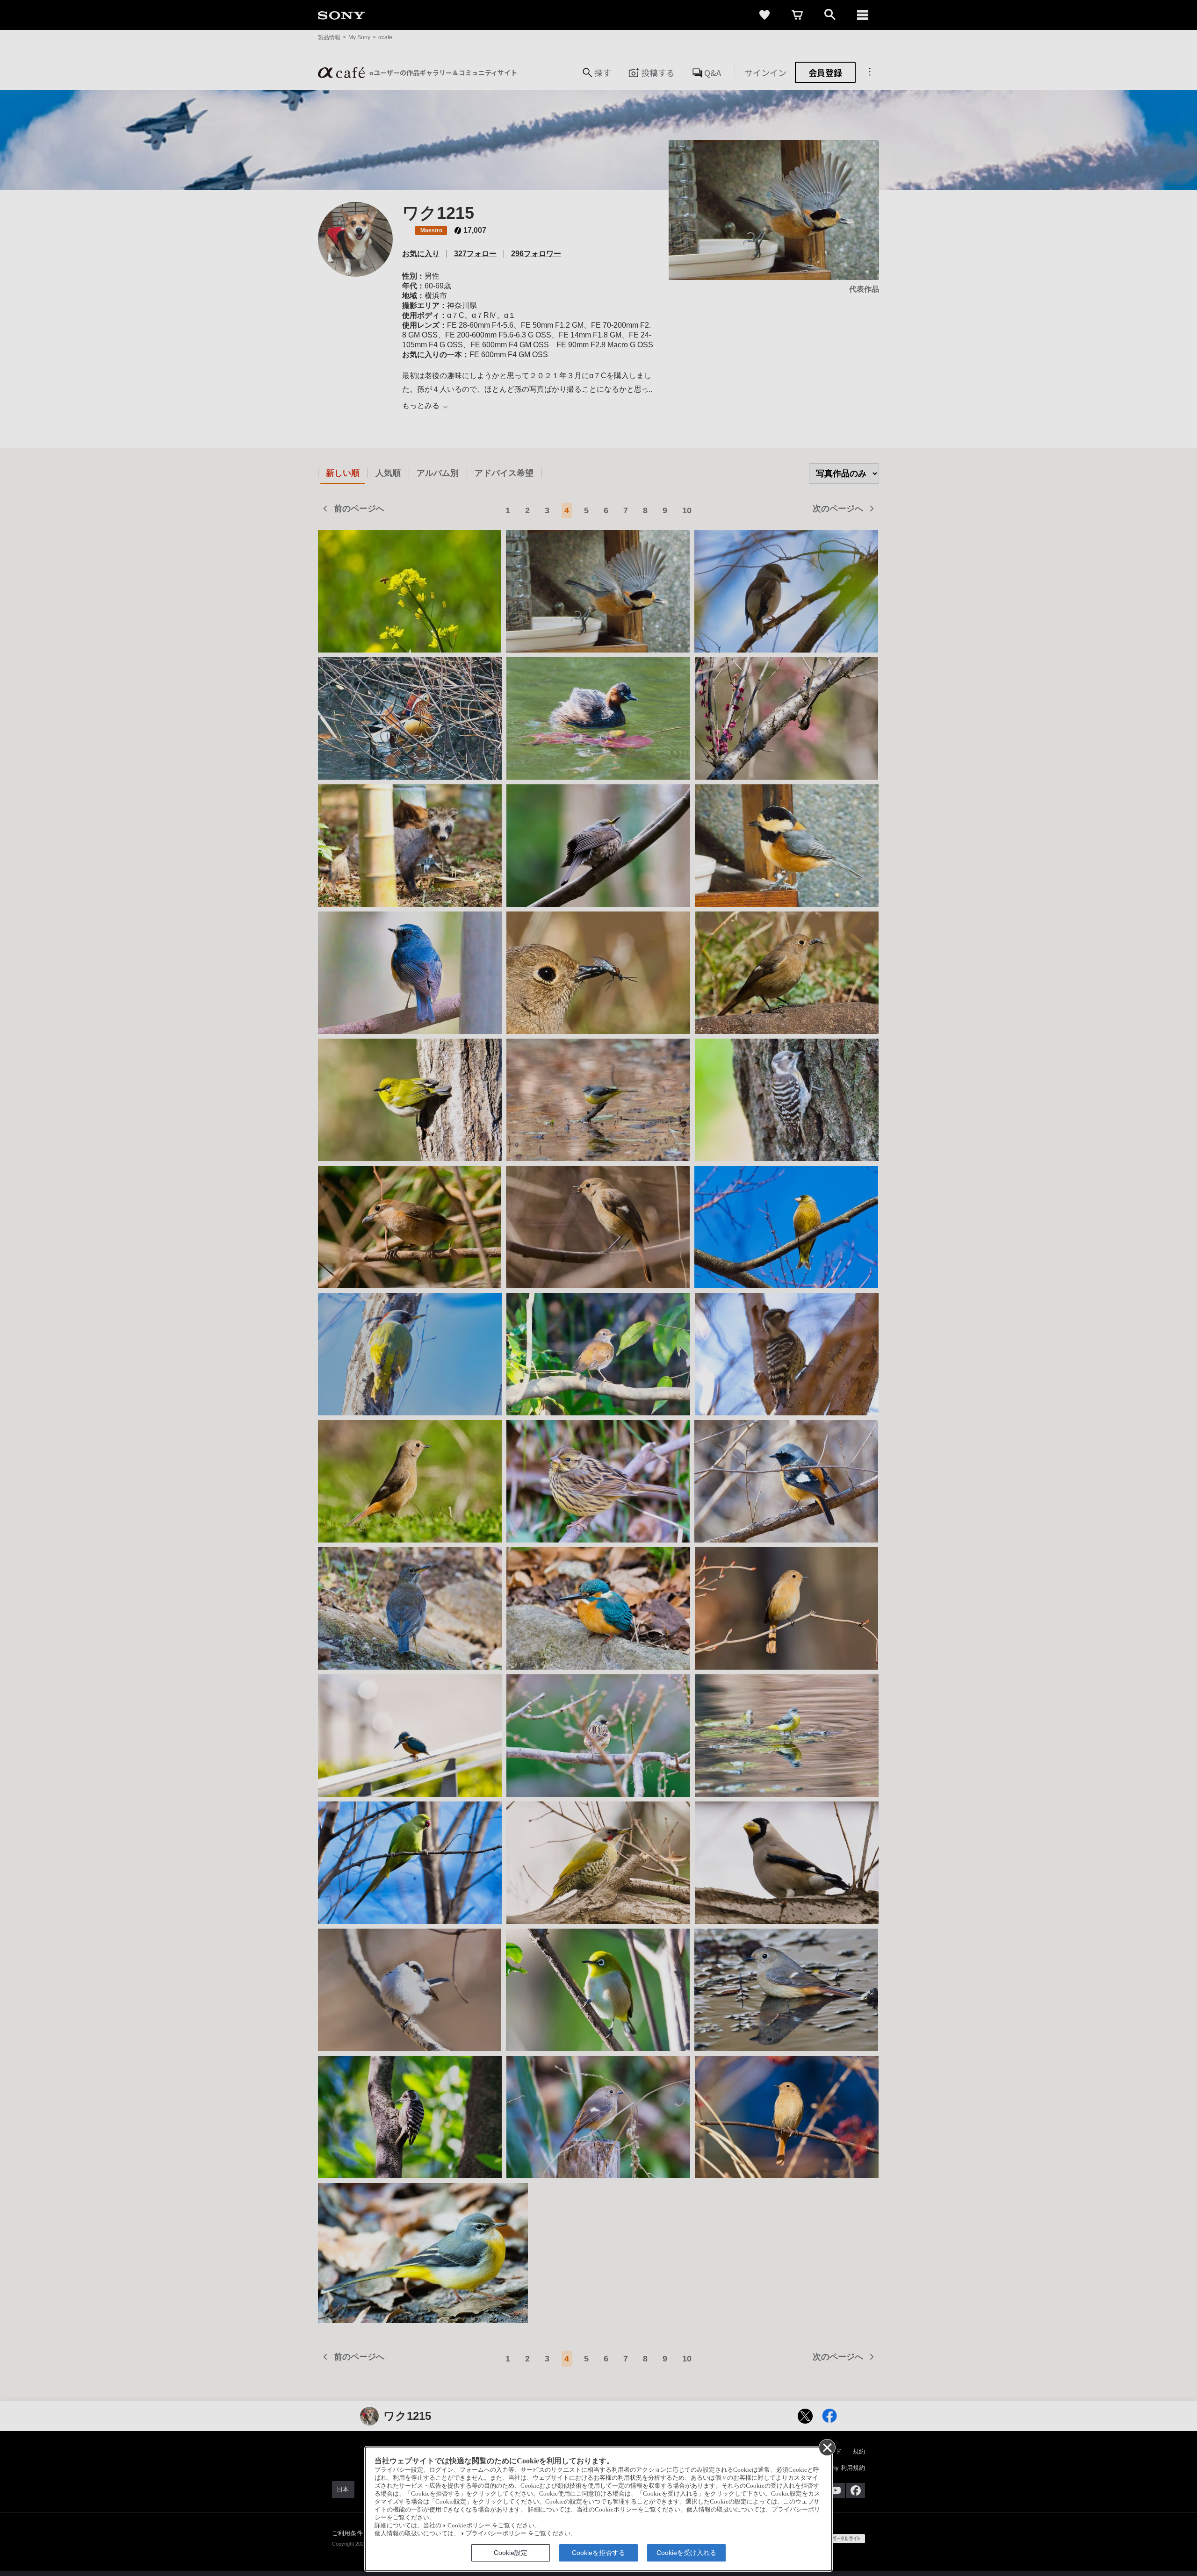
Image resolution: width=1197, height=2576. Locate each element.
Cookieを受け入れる (686, 2553)
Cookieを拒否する (598, 2553)
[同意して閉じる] (827, 2447)
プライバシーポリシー (496, 2533)
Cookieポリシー (469, 2526)
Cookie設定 (511, 2553)
